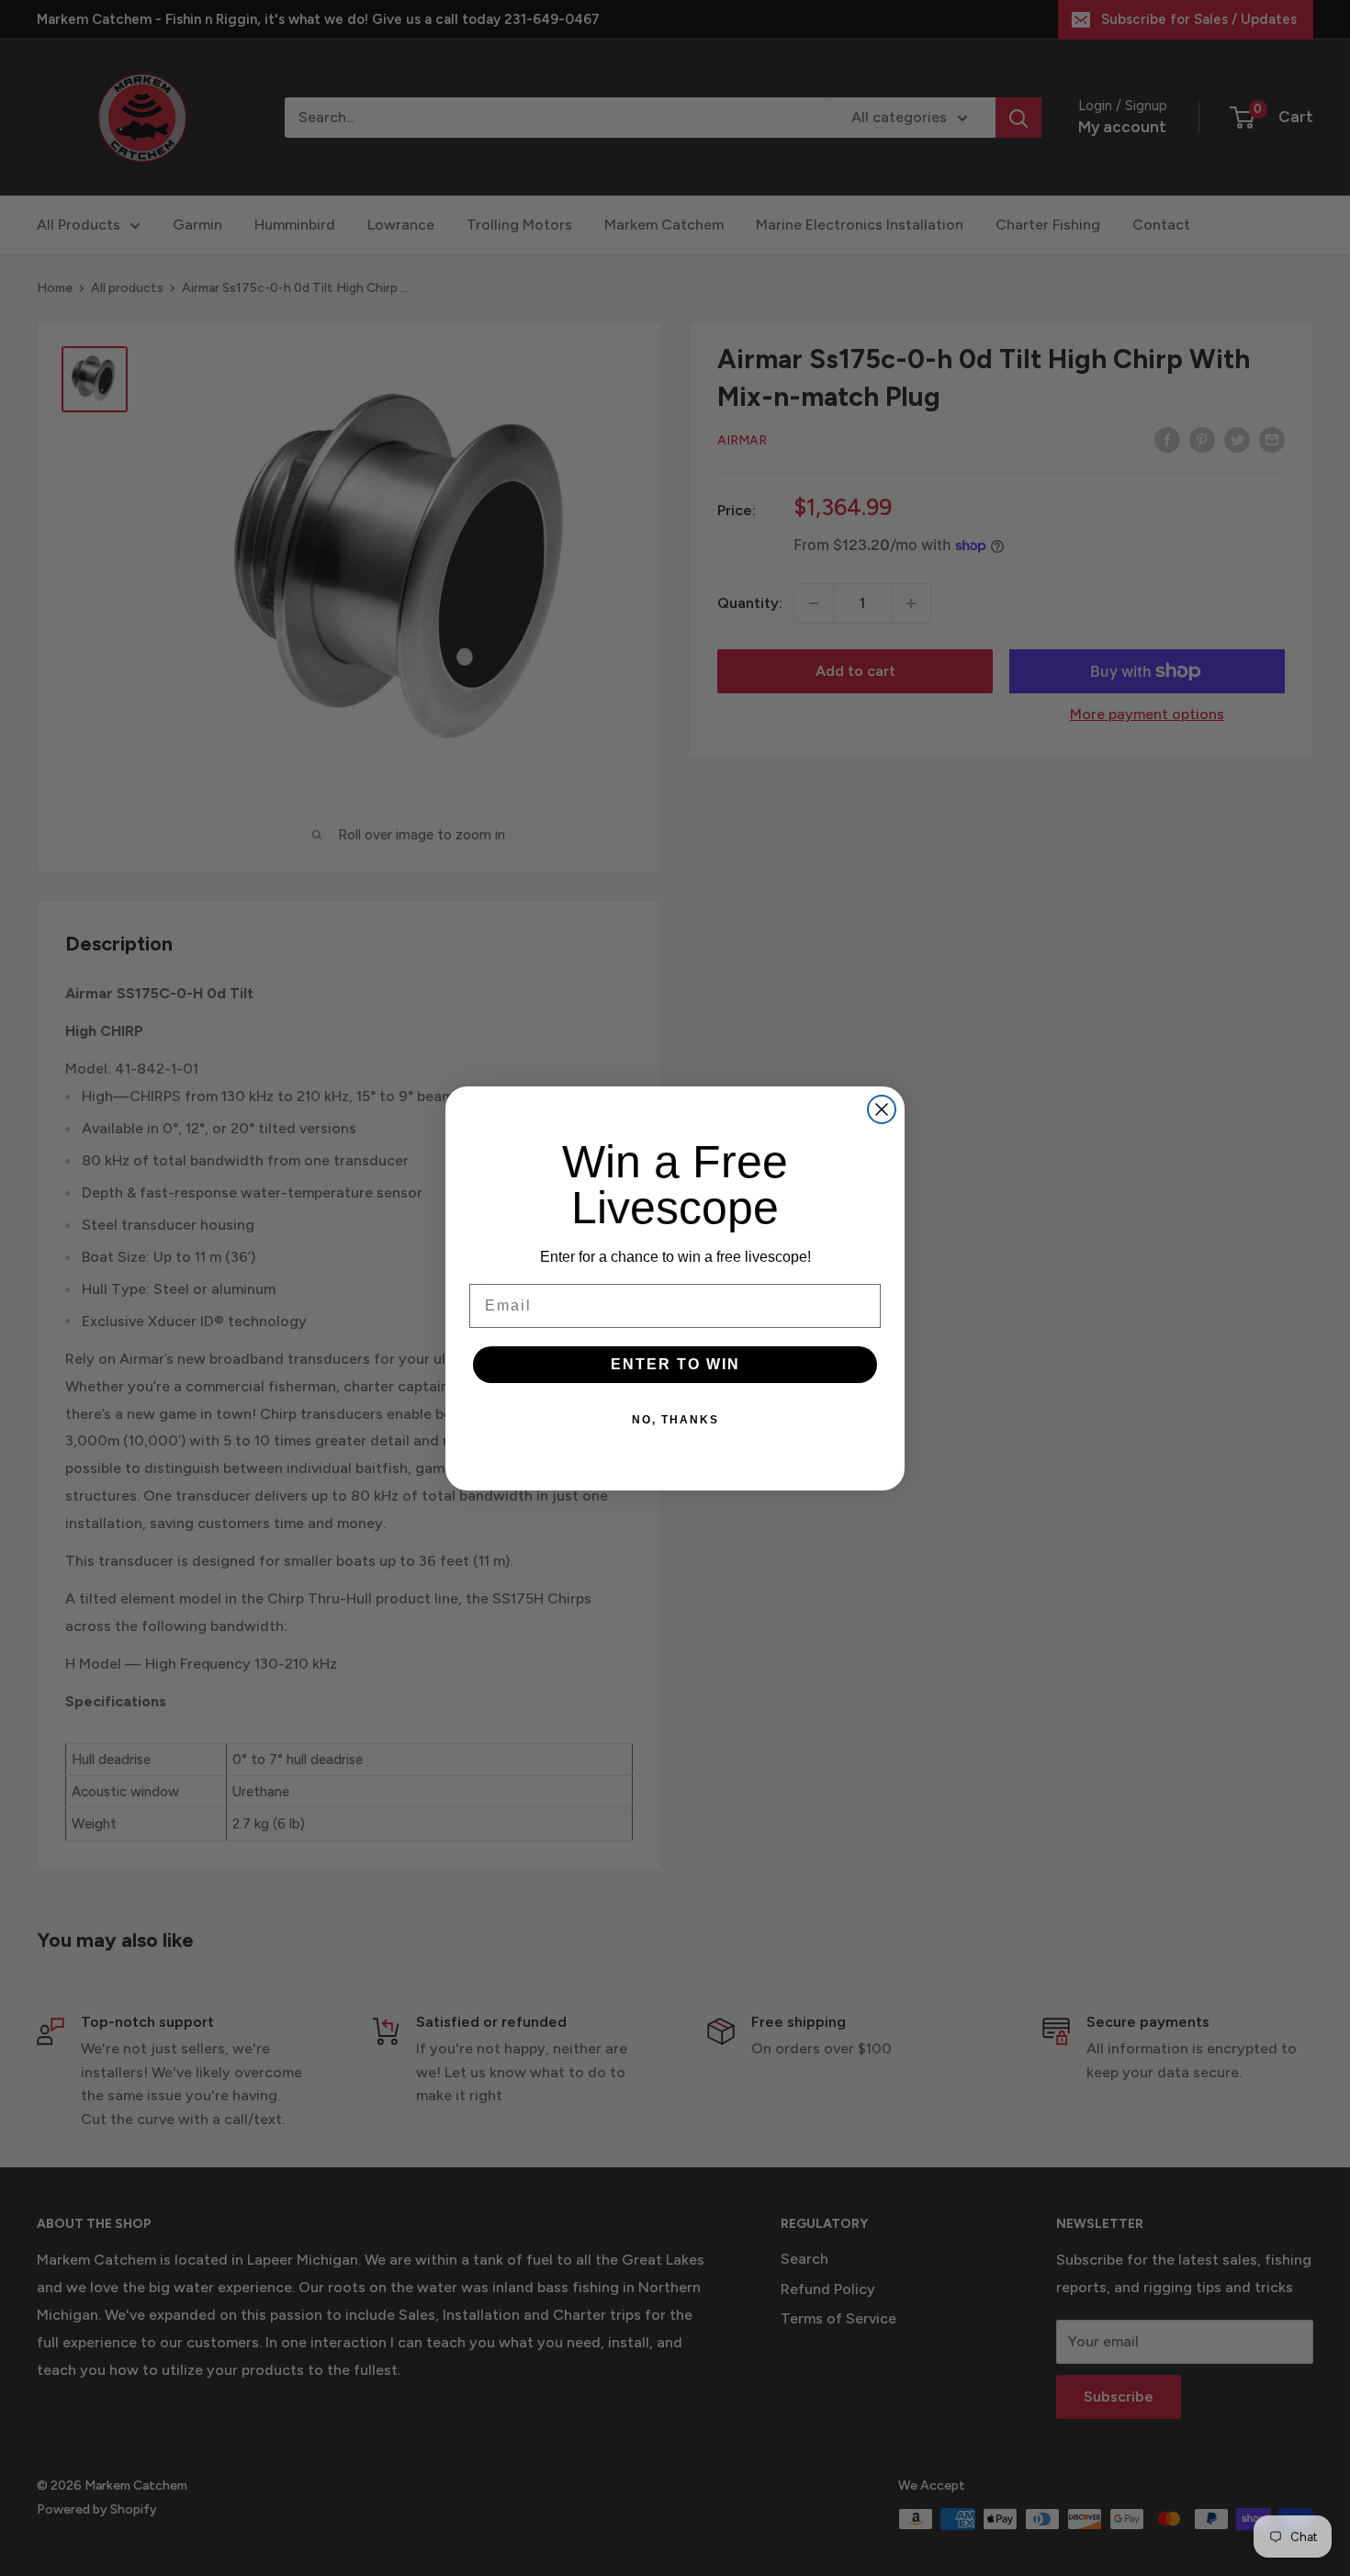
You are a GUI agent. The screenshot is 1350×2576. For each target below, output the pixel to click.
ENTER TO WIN (675, 1364)
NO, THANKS (675, 1420)
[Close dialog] (882, 1109)
